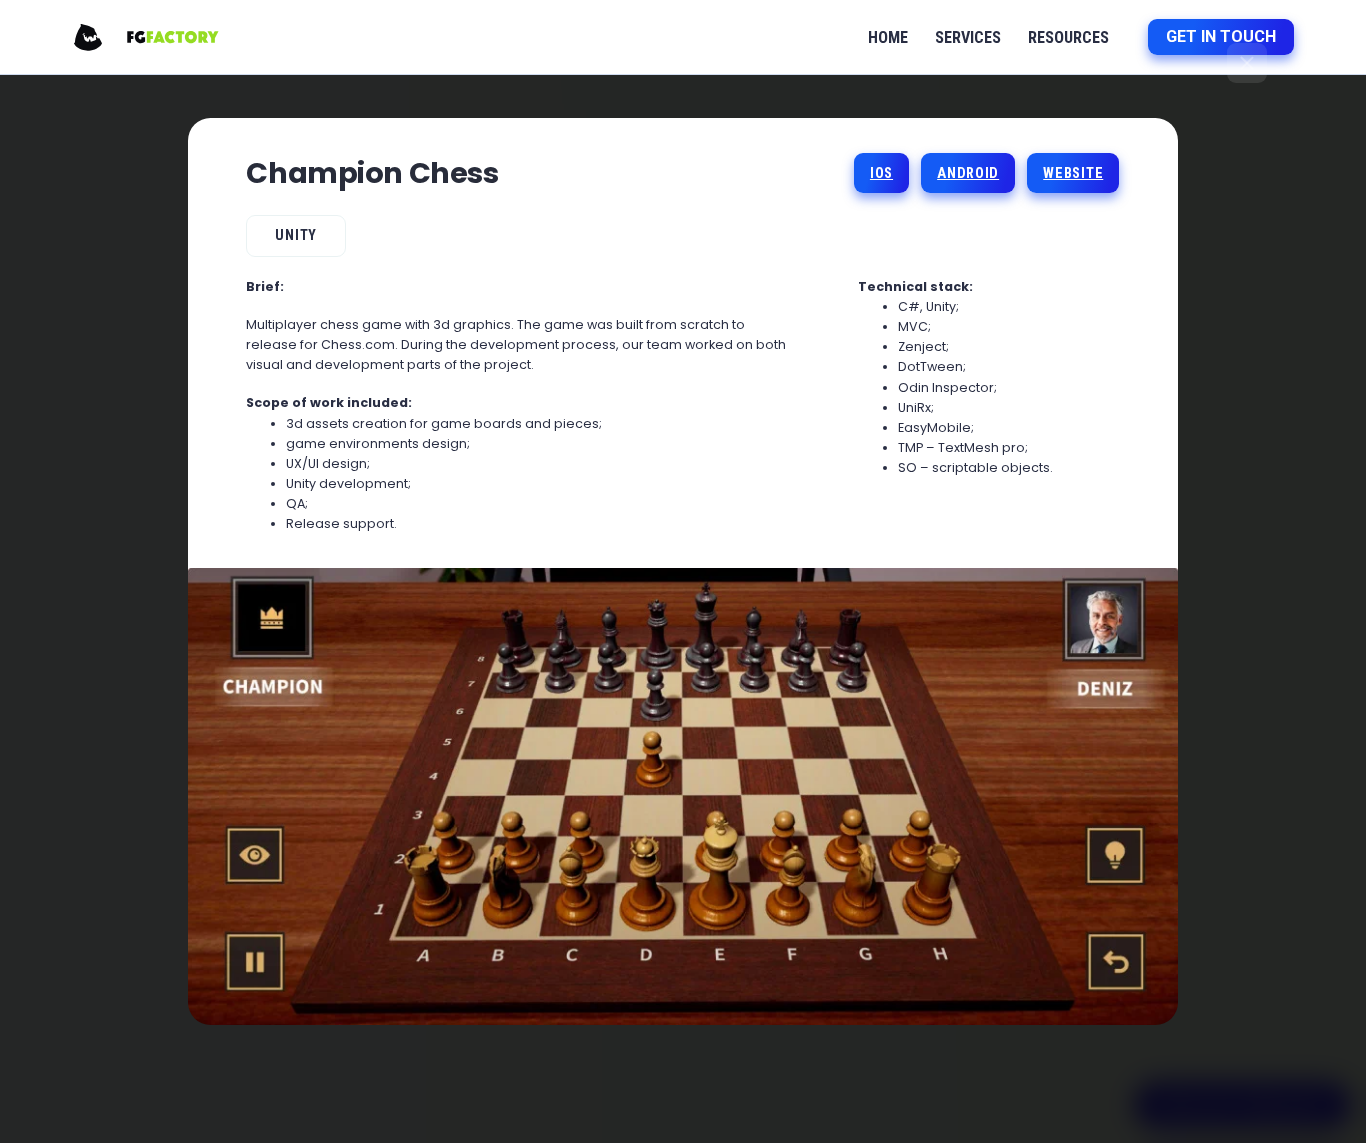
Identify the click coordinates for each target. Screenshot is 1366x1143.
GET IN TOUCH (1221, 36)
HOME (888, 37)
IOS (881, 173)
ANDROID (968, 173)
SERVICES (968, 37)
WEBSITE (1073, 173)
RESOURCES (1068, 37)
